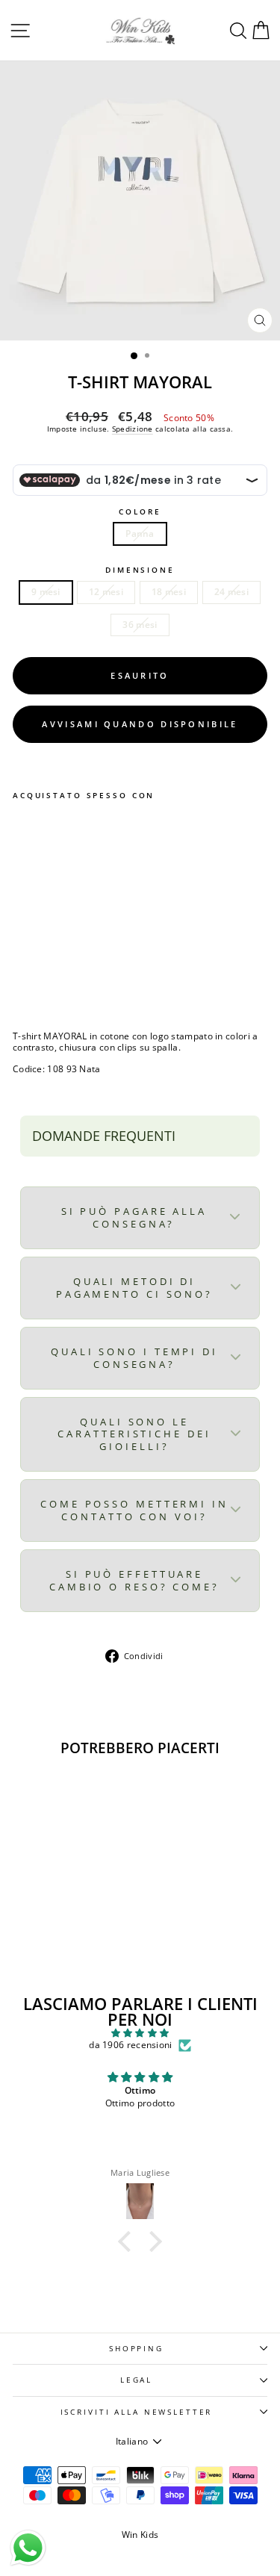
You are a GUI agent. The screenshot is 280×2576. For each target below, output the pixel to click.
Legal (136, 2380)
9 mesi (46, 592)
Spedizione (133, 429)
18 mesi (169, 592)
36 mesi (140, 625)
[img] (140, 2033)
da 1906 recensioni (130, 2045)
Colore (140, 512)
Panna (140, 533)
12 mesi (106, 592)
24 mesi (231, 592)
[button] (128, 2241)
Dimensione (140, 570)
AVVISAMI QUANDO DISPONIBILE (140, 724)
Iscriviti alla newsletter (137, 2412)
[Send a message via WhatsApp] (28, 2548)
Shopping (136, 2349)
